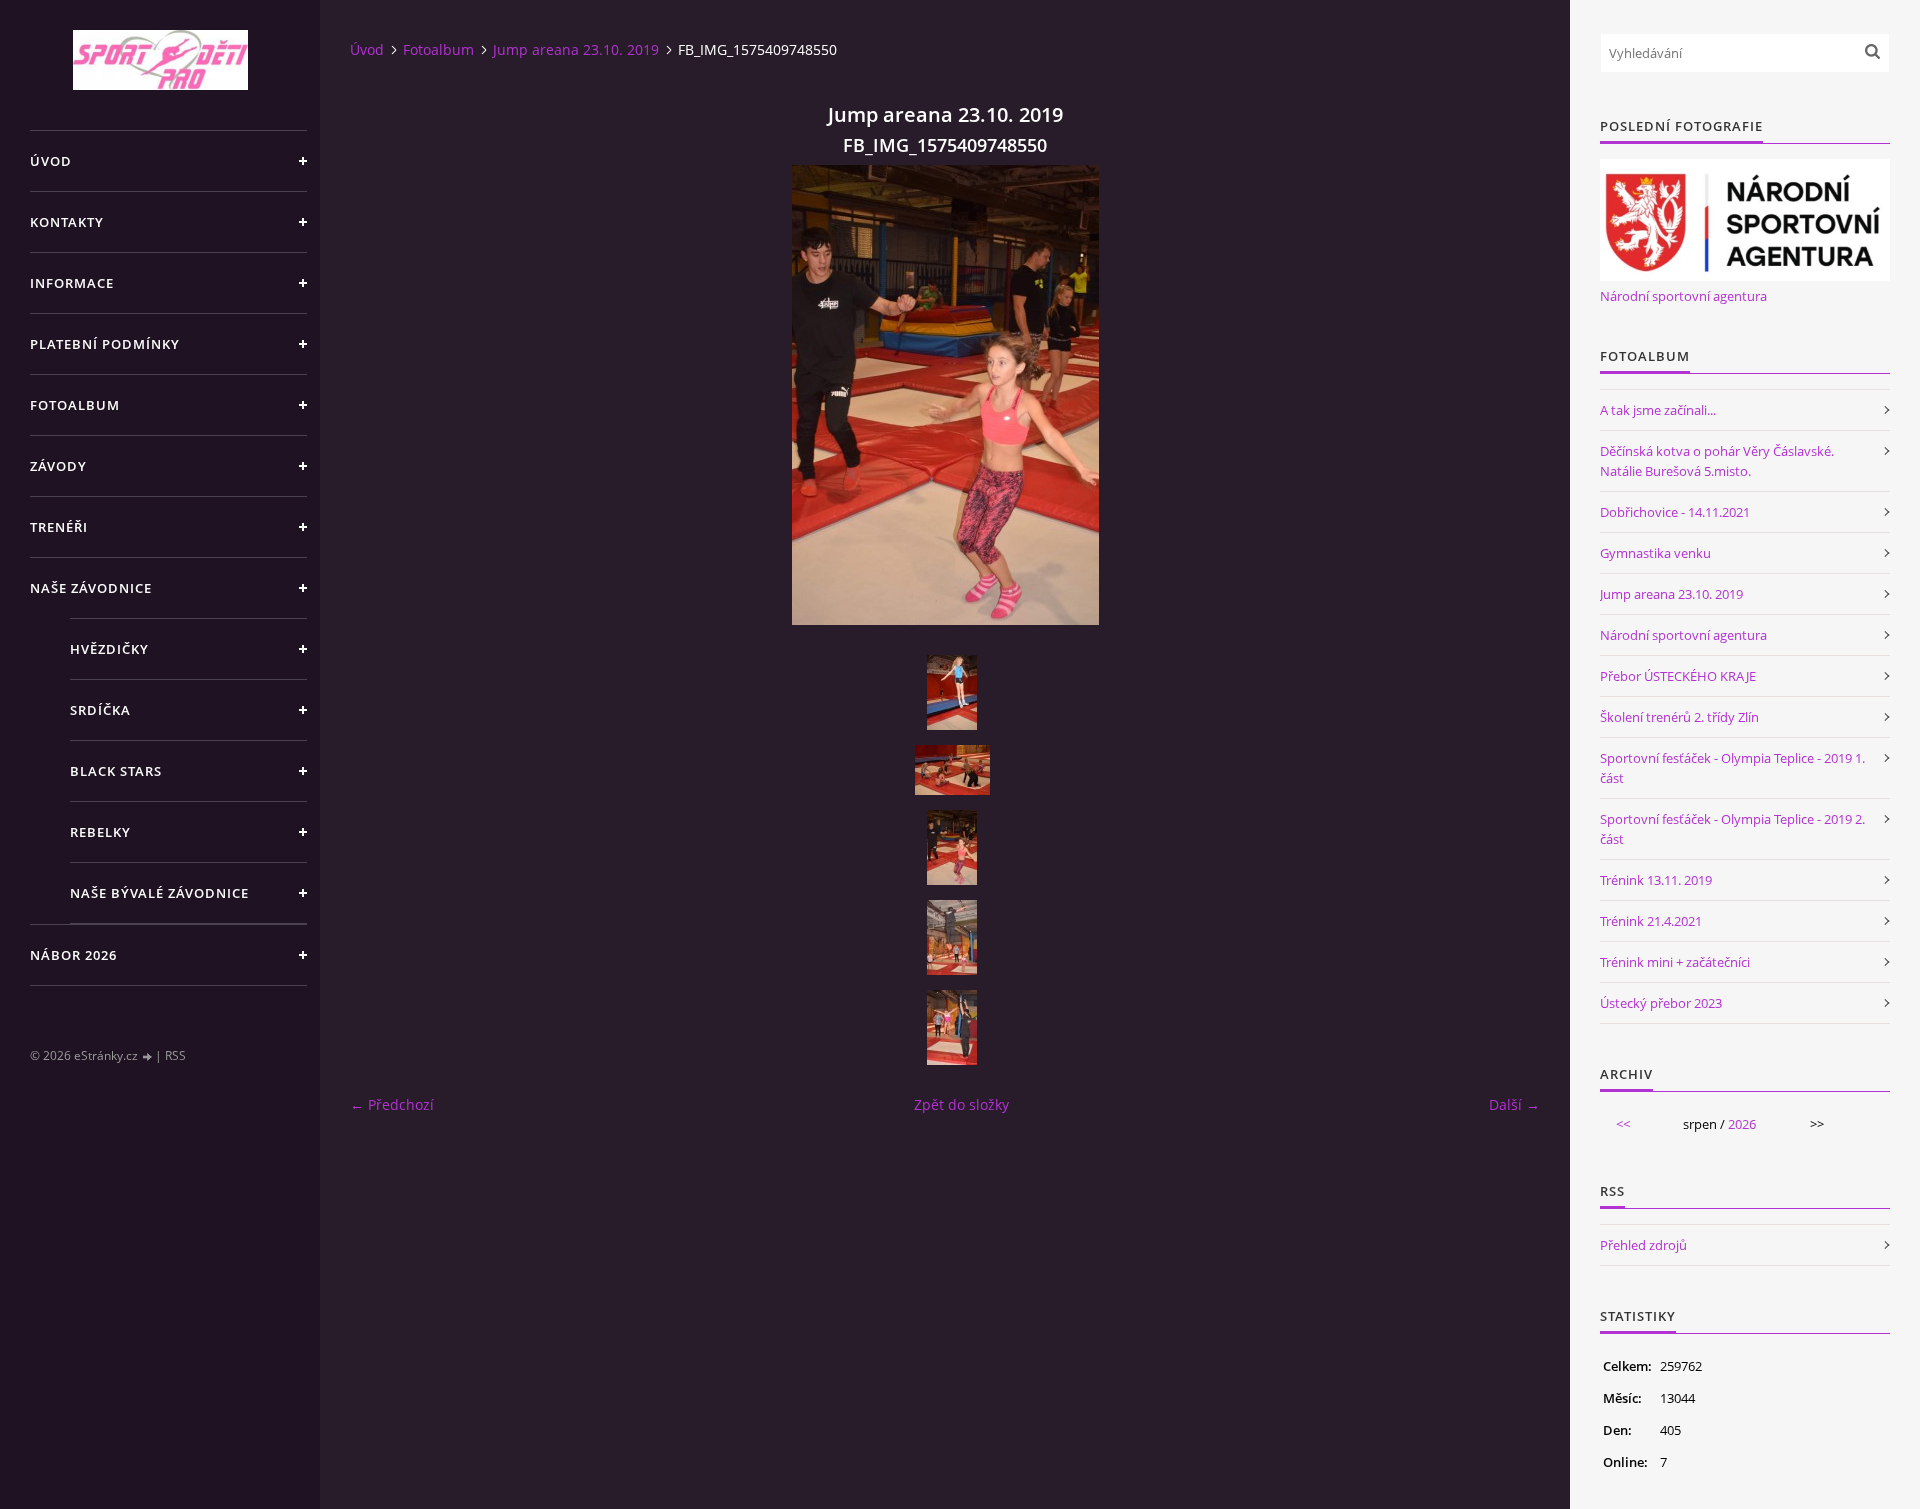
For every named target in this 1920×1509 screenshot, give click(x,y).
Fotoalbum (75, 405)
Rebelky (100, 832)
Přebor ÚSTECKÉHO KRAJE (1678, 676)
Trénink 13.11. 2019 (1656, 880)
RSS (175, 1055)
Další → (1514, 1104)
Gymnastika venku (1655, 553)
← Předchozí (392, 1104)
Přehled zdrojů (1643, 1245)
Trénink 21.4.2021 (1651, 921)
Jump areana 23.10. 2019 (576, 49)
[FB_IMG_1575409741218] (952, 937)
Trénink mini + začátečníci (1675, 962)
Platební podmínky (105, 344)
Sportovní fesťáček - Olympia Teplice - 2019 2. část (1732, 829)
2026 (1742, 1124)
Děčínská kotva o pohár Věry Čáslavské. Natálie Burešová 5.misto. (1717, 461)
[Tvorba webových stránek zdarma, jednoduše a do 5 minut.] (148, 1056)
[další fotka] (1507, 395)
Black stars (116, 771)
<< (1623, 1124)
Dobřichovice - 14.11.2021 (1675, 512)
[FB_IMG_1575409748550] (952, 847)
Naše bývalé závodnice (159, 893)
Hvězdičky (109, 649)
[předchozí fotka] (382, 395)
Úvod (51, 161)
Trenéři (59, 527)
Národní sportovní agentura (1683, 296)
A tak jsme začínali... (1658, 410)
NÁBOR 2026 (73, 955)
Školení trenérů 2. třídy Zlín (1679, 717)
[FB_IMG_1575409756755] (952, 770)
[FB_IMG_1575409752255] (952, 692)
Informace (72, 283)
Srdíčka (100, 710)
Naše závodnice (91, 588)
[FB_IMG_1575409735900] (952, 1027)
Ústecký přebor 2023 (1661, 1003)
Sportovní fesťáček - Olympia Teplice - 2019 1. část (1732, 768)
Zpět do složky (961, 1104)
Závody (58, 466)
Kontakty (67, 222)
